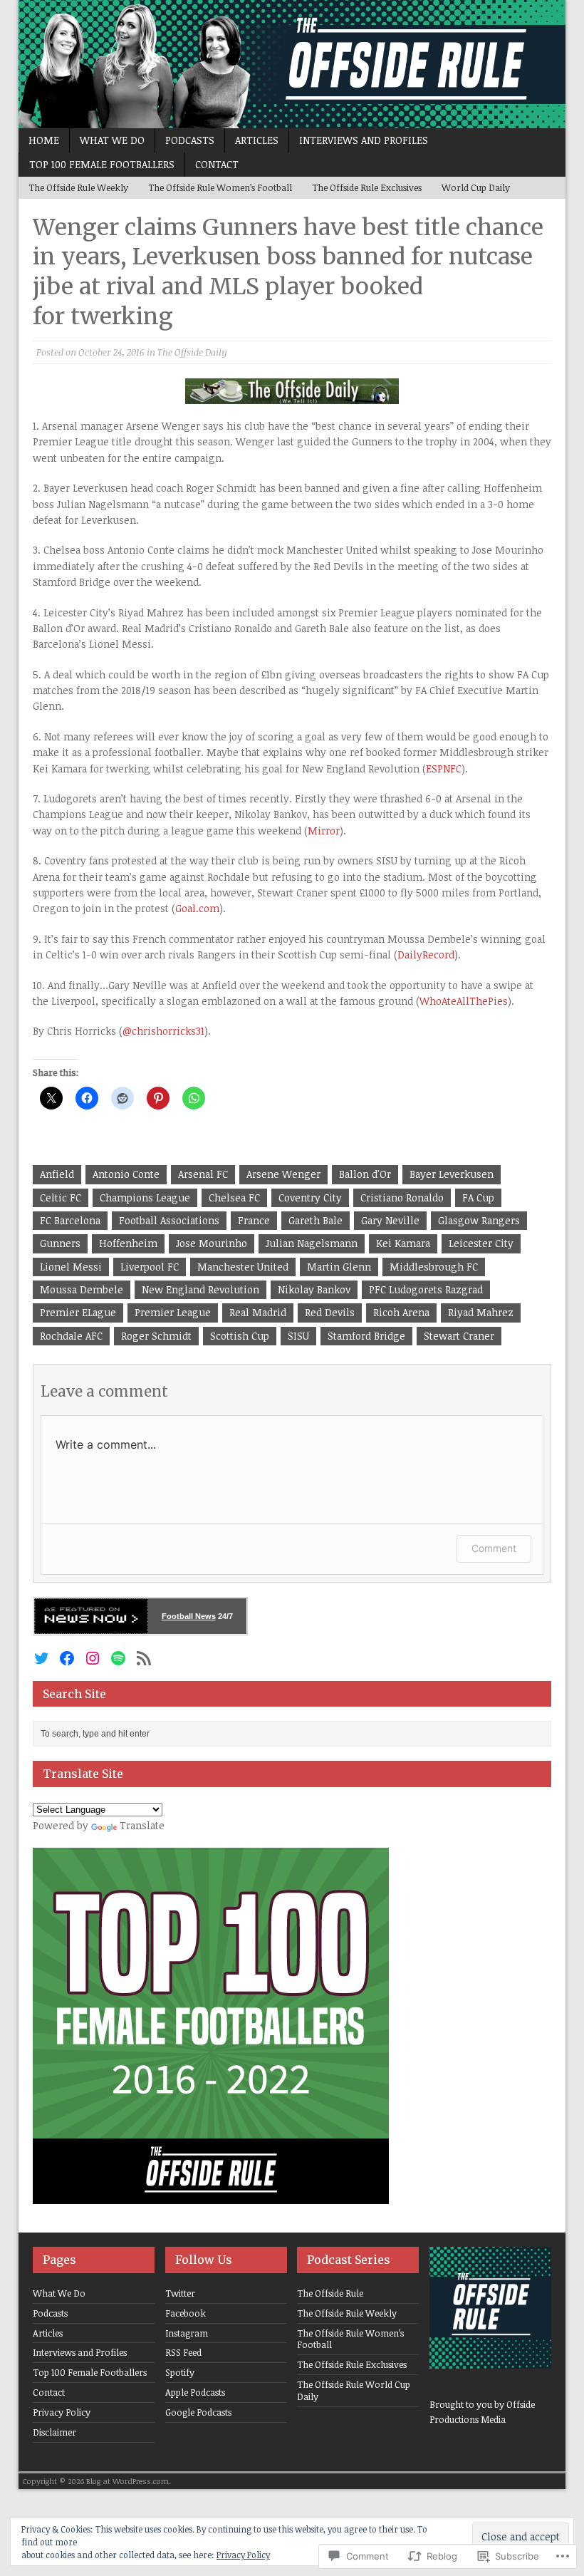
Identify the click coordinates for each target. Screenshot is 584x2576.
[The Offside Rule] (292, 64)
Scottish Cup (240, 1336)
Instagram (187, 2333)
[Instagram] (93, 1658)
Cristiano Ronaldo (402, 1198)
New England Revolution (200, 1289)
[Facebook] (67, 1658)
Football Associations (169, 1220)
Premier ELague (78, 1312)
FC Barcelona (70, 1220)
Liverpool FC (150, 1267)
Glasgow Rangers (479, 1220)
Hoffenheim (128, 1243)
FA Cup (478, 1198)
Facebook (186, 2313)
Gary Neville (390, 1220)
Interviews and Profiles (364, 140)
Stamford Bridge (366, 1336)
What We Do (112, 140)
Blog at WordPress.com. (129, 2481)
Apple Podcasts (195, 2392)
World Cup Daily (476, 187)
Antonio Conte (126, 1174)
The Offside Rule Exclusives (367, 187)
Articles (257, 140)
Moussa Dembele (82, 1289)
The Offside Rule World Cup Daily (354, 2390)
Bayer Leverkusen (452, 1174)
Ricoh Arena (401, 1312)
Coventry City (310, 1198)
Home (44, 140)
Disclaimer (54, 2432)
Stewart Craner (459, 1336)
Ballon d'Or (365, 1174)
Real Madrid (258, 1312)
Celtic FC (61, 1198)
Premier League (173, 1312)
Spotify (180, 2372)
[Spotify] (118, 1658)
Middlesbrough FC (434, 1267)
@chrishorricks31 (163, 1031)
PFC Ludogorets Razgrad (426, 1289)
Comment (494, 1548)
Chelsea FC (234, 1198)
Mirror (324, 831)
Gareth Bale (316, 1220)
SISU (298, 1336)
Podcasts (190, 140)
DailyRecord (426, 955)
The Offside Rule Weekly (78, 187)
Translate (142, 1825)
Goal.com (197, 908)
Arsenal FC (203, 1174)
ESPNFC (444, 769)
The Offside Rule (330, 2293)
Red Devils (330, 1312)
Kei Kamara (403, 1243)
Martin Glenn (339, 1267)
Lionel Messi (71, 1267)
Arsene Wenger (283, 1174)
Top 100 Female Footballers (102, 164)
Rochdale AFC (71, 1336)
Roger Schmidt (156, 1336)
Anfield (57, 1174)
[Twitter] (41, 1658)
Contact (217, 164)
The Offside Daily (192, 352)
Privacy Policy (62, 2412)
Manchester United (243, 1267)
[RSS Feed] (144, 1658)
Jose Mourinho (212, 1243)
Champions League (145, 1198)
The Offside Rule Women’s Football (220, 187)
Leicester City (481, 1243)
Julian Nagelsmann (312, 1243)
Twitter (180, 2293)
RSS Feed (183, 2352)
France (254, 1220)
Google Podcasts (198, 2412)
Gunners (60, 1243)
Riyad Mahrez (481, 1312)
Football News (189, 1616)
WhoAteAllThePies (464, 1001)
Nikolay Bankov (314, 1289)
